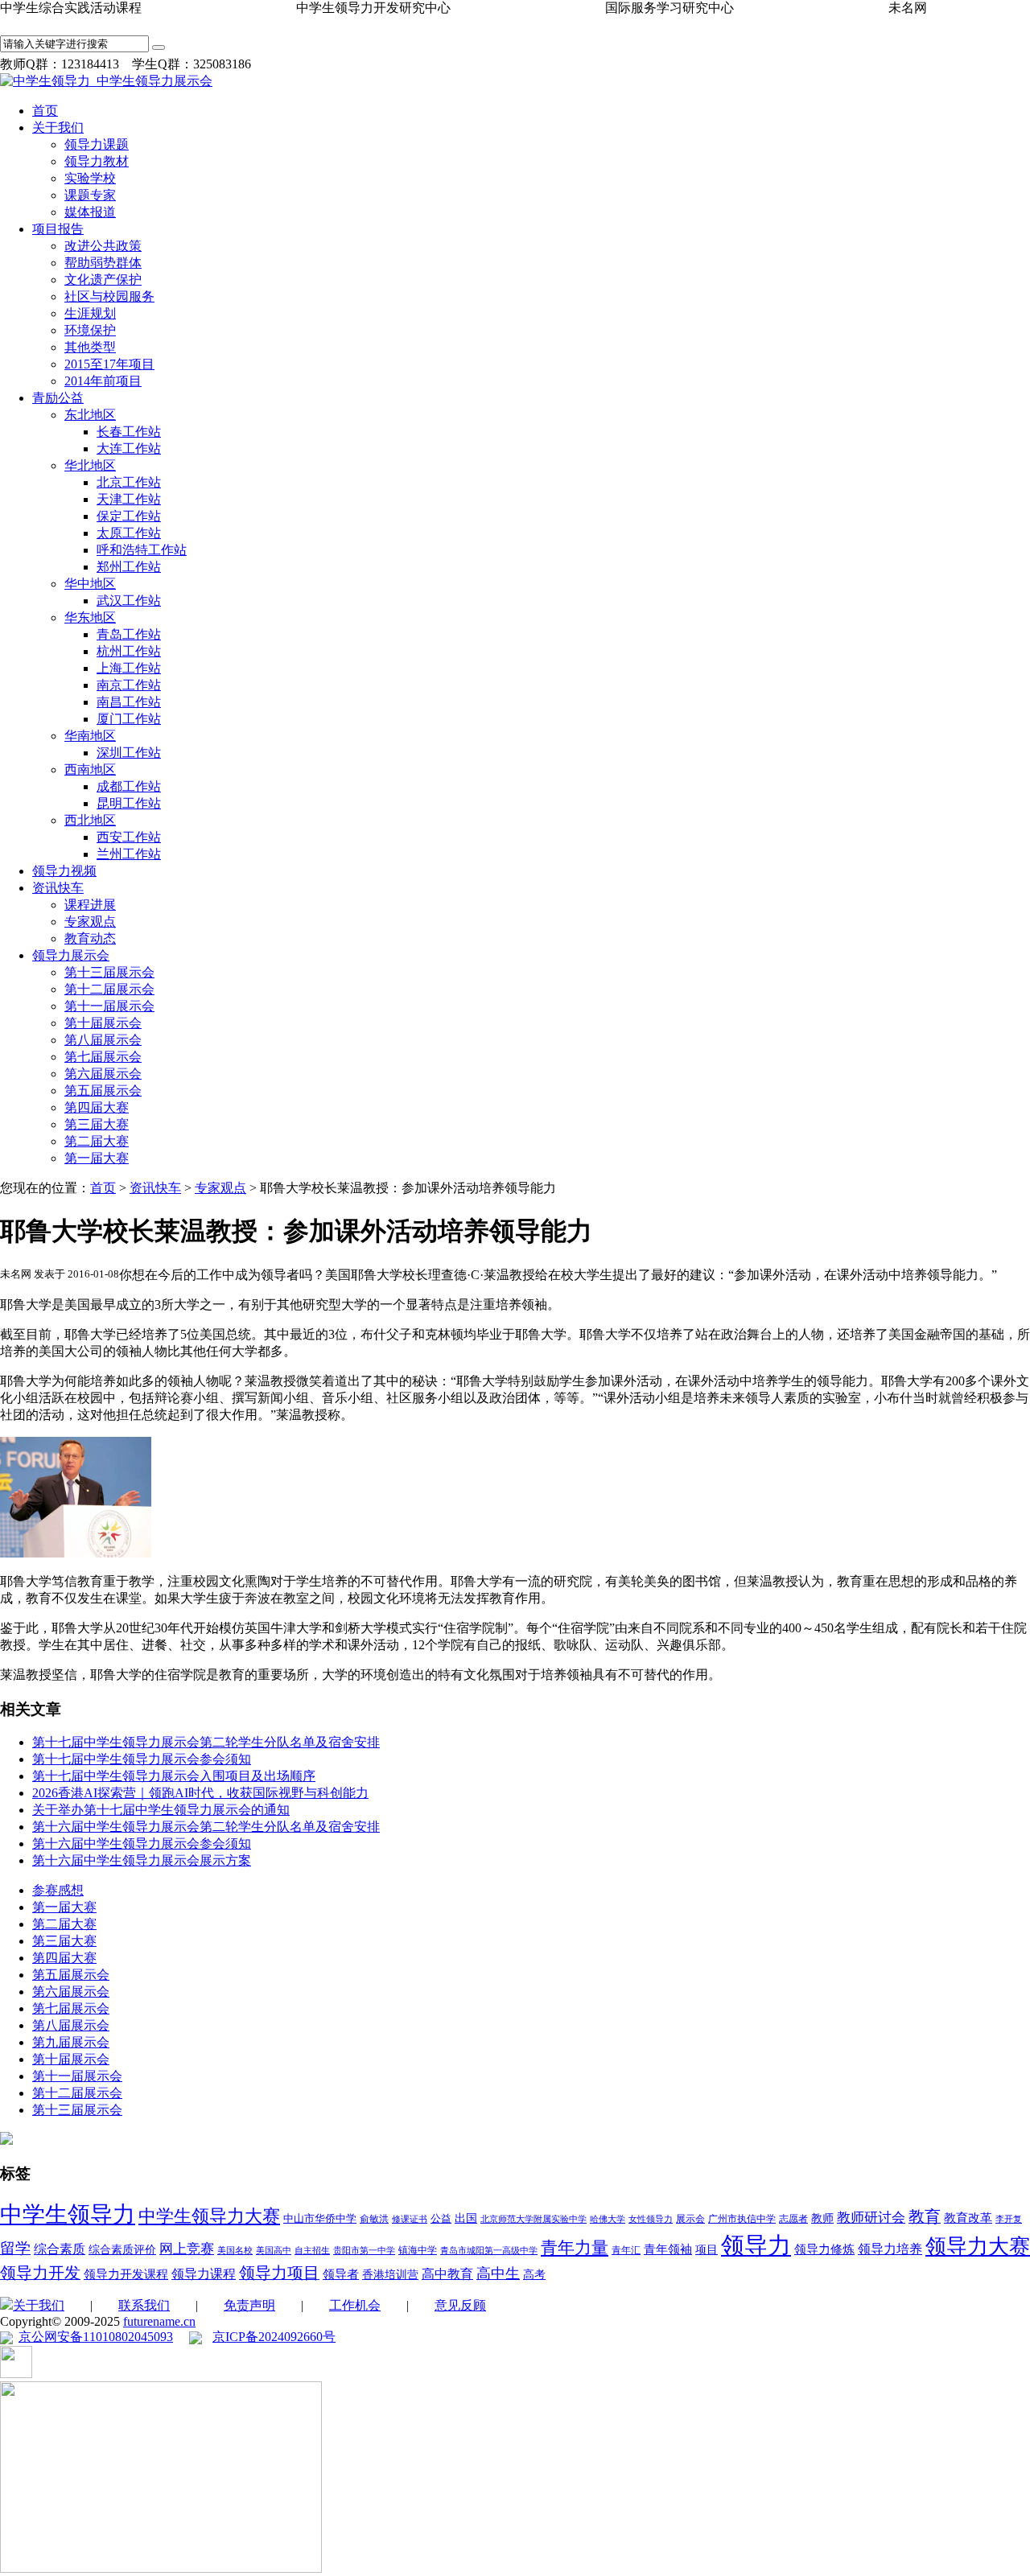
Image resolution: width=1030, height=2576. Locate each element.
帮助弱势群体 (103, 263)
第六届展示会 (103, 1074)
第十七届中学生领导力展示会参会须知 (142, 1759)
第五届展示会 (103, 1090)
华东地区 (90, 617)
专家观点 (90, 922)
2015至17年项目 (109, 364)
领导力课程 (204, 2274)
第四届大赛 (97, 1107)
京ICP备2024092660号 (274, 2337)
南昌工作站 (129, 702)
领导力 (756, 2245)
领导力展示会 (71, 955)
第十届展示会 (103, 1023)
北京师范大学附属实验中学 (534, 2219)
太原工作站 (129, 533)
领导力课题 (97, 144)
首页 (45, 111)
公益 (441, 2218)
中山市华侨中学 (320, 2218)
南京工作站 (129, 685)
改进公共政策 (103, 246)
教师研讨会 (871, 2218)
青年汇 (626, 2250)
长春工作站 (129, 432)
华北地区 (90, 465)
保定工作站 (129, 516)
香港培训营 (390, 2275)
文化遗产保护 (103, 280)
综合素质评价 (122, 2250)
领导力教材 (97, 161)
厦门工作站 (129, 719)
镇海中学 (418, 2250)
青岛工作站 (129, 634)
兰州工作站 (129, 854)
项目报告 (58, 229)
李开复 (1009, 2219)
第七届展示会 (103, 1057)
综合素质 (60, 2249)
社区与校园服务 (109, 296)
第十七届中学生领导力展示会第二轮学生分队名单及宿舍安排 (206, 1742)
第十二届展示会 (109, 989)
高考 (534, 2275)
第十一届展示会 (109, 1006)
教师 (822, 2218)
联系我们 (144, 2305)
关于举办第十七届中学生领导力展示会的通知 (161, 1810)
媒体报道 (90, 212)
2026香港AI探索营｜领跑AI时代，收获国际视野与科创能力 (200, 1793)
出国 (466, 2218)
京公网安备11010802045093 (96, 2337)
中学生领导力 (68, 2214)
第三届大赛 (97, 1124)
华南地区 (90, 736)
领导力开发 (40, 2273)
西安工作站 (129, 837)
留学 (15, 2248)
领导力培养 (890, 2249)
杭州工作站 (129, 651)
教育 (925, 2216)
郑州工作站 (129, 567)
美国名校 (235, 2251)
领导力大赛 (978, 2247)
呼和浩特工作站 (142, 550)
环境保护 (90, 330)
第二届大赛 (97, 1141)
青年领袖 (668, 2249)
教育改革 (968, 2218)
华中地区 (90, 584)
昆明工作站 (129, 803)
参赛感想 (58, 1890)
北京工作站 (129, 482)
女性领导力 (651, 2219)
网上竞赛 (187, 2249)
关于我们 (58, 128)
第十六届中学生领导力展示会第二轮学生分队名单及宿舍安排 (206, 1827)
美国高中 (274, 2251)
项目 (707, 2250)
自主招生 (312, 2251)
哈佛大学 (608, 2219)
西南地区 (90, 770)
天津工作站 (129, 499)
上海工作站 (129, 668)
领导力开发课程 (126, 2274)
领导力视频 (64, 871)
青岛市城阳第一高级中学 (489, 2251)
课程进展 (90, 905)
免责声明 (249, 2305)
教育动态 (90, 938)
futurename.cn (159, 2321)
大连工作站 (129, 449)
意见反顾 (460, 2305)
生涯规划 (90, 313)
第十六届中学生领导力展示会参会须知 (142, 1844)
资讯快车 (58, 888)
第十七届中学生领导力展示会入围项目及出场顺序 (174, 1776)
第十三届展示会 (109, 972)
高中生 (498, 2274)
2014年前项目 (103, 381)
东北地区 (90, 415)
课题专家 (90, 195)
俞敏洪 (374, 2219)
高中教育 (447, 2274)
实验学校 (90, 178)
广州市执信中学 (742, 2219)
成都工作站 (129, 786)
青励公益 (58, 398)
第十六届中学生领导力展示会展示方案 (142, 1860)
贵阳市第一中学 (364, 2251)
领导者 (341, 2274)
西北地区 (90, 820)
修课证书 (410, 2219)
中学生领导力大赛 (209, 2216)
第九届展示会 (71, 2042)
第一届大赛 (97, 1158)
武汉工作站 (129, 601)
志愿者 (793, 2219)
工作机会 (355, 2305)
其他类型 (90, 347)
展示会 (690, 2219)
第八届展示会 (103, 1040)
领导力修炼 (824, 2249)
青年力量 (575, 2248)
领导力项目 (279, 2273)
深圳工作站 (129, 753)
